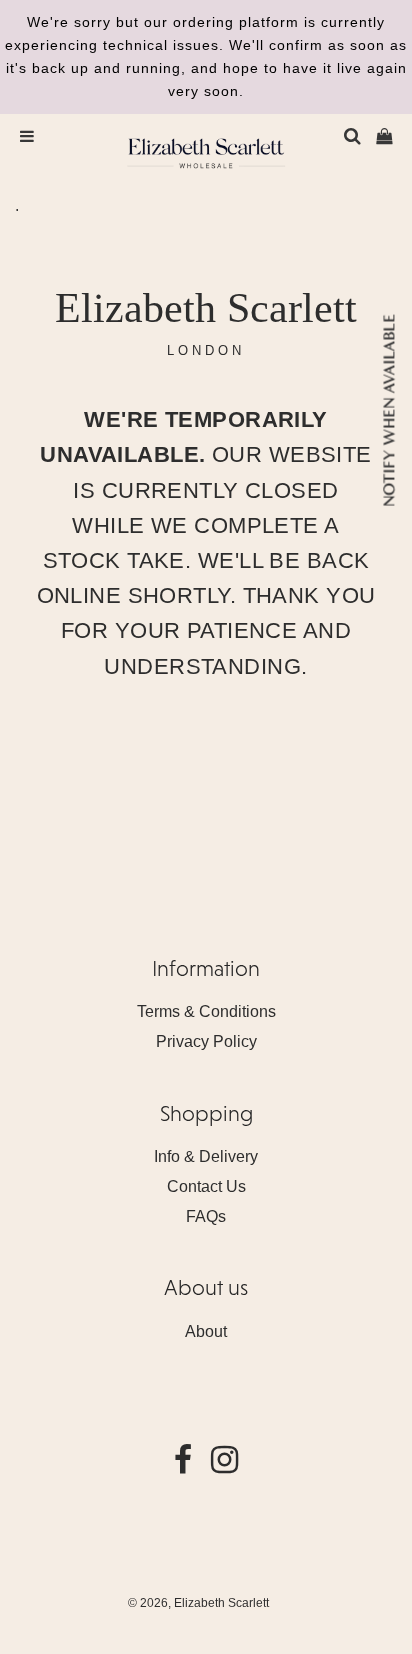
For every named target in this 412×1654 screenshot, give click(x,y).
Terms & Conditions (206, 1011)
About (206, 1331)
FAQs (206, 1216)
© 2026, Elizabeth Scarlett (198, 1603)
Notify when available (388, 410)
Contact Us (206, 1186)
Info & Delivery (206, 1156)
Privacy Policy (206, 1041)
